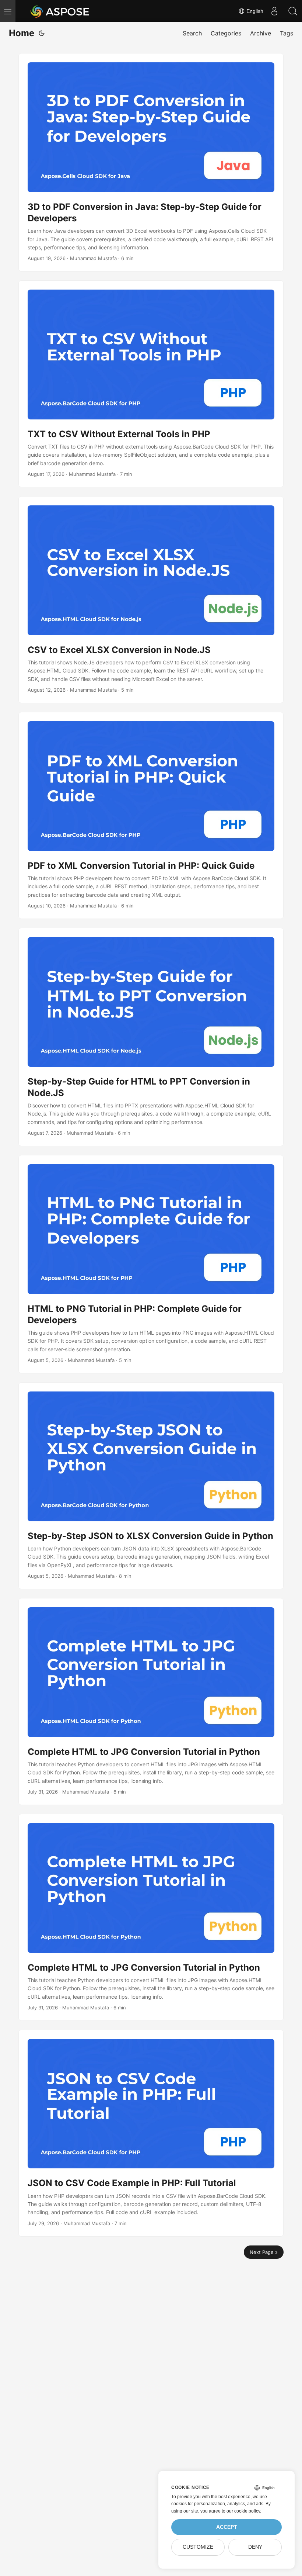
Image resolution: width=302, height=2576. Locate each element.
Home (22, 33)
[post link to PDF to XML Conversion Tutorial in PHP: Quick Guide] (151, 815)
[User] (274, 11)
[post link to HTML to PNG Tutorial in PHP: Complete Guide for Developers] (151, 1264)
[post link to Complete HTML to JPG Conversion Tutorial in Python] (151, 1702)
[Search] (293, 11)
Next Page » (264, 2252)
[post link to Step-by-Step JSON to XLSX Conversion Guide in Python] (151, 1486)
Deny (255, 2547)
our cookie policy (243, 2511)
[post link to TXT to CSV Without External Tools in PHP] (151, 384)
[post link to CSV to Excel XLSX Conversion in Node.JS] (151, 600)
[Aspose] (60, 11)
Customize (198, 2547)
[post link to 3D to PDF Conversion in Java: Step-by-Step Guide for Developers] (151, 162)
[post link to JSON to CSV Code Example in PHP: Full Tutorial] (151, 2133)
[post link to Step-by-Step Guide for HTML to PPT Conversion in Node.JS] (151, 1037)
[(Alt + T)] (42, 33)
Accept (227, 2527)
